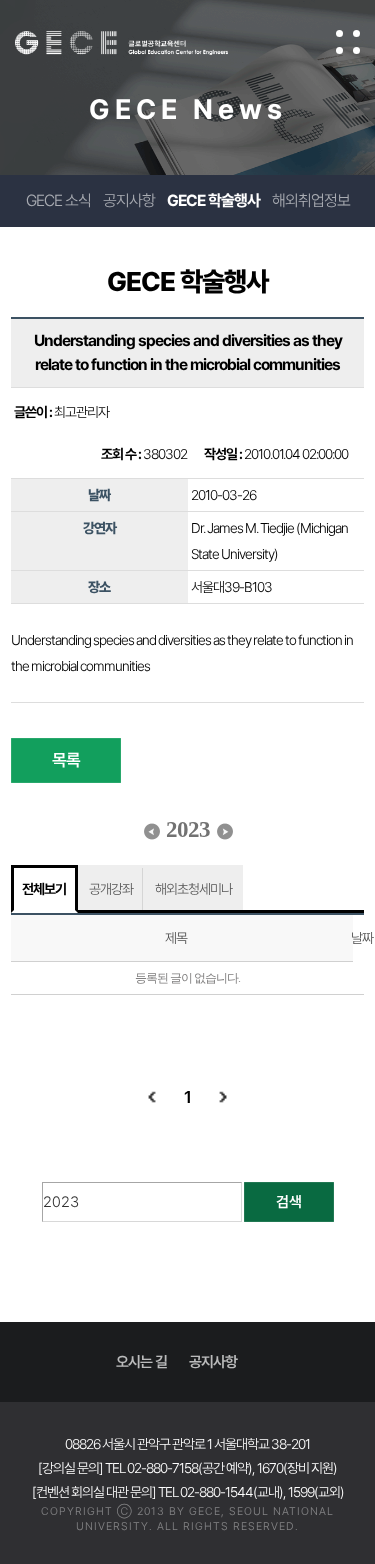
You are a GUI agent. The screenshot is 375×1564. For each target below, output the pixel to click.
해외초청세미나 (193, 889)
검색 (289, 1202)
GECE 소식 (58, 200)
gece (141, 43)
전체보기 (44, 889)
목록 (66, 760)
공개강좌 (111, 889)
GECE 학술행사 (213, 200)
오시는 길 (141, 1362)
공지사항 (129, 200)
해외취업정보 (311, 200)
